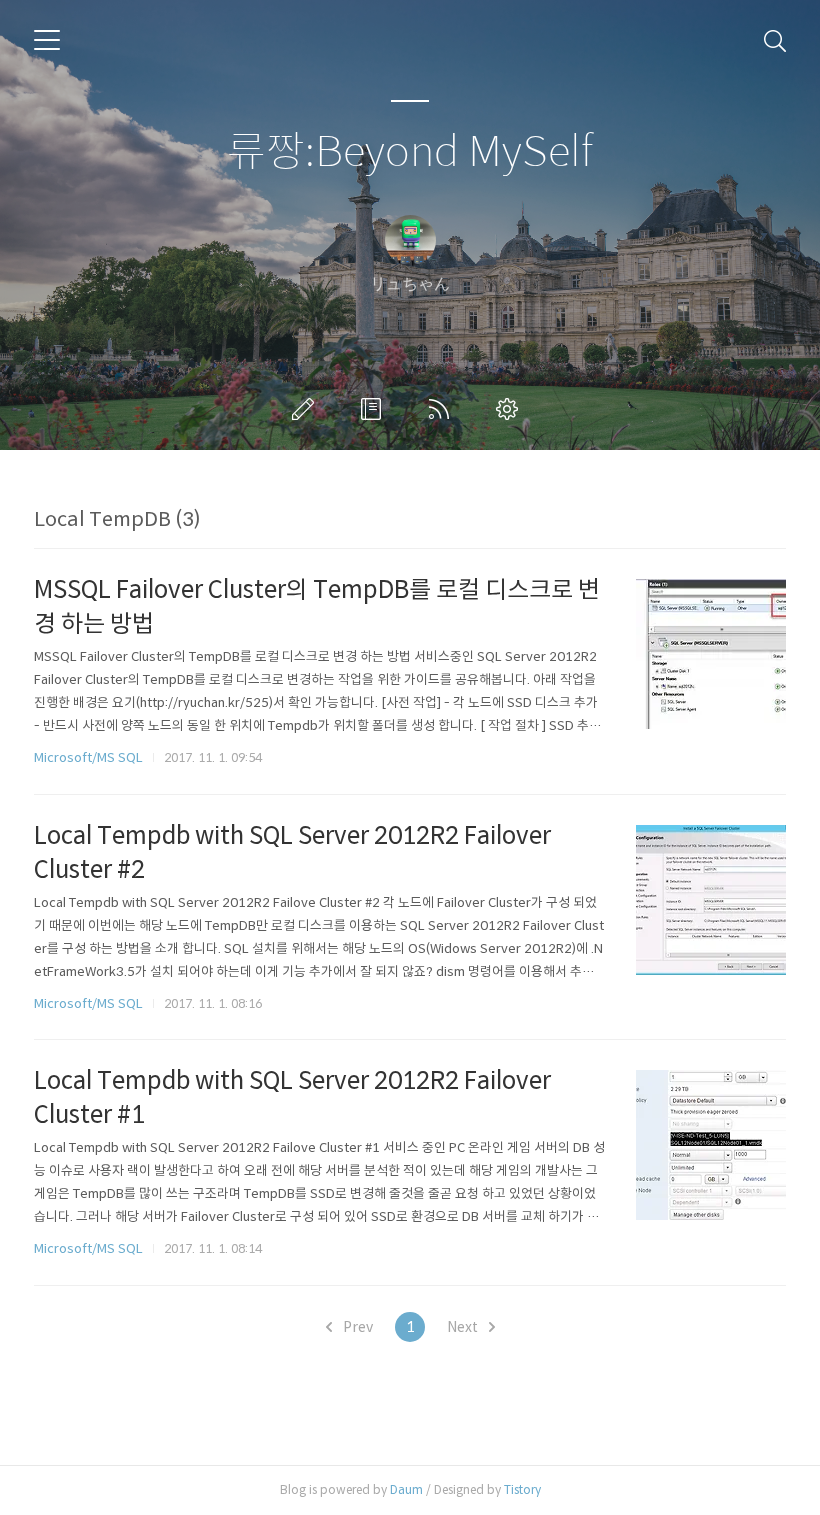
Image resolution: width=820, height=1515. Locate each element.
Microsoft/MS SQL (88, 757)
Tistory (522, 1489)
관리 (511, 409)
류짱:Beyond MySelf (410, 152)
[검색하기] (775, 40)
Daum (406, 1489)
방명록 (375, 409)
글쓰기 (307, 409)
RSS (443, 409)
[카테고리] (47, 40)
